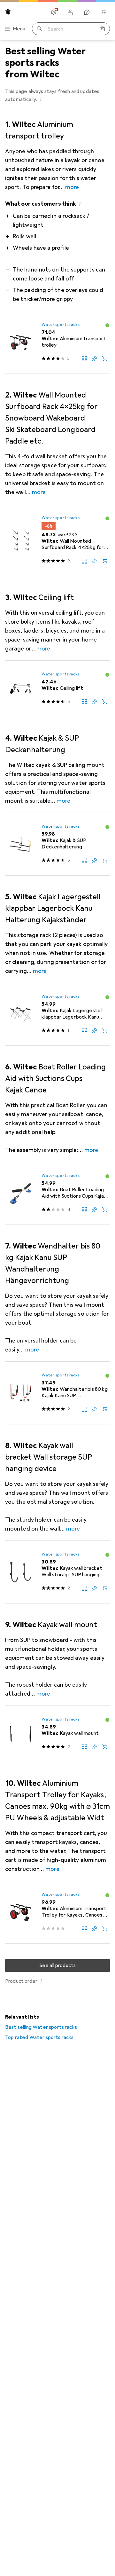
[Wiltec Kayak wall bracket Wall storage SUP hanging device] (57, 1572)
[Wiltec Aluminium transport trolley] (57, 343)
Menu (19, 29)
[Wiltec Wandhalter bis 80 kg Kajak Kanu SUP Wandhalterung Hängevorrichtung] (57, 1393)
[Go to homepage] (8, 12)
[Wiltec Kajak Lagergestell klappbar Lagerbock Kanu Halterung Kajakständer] (57, 1014)
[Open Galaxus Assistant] (87, 12)
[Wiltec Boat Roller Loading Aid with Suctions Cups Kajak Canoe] (57, 1193)
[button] (41, 99)
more (72, 187)
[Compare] (84, 358)
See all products (58, 1965)
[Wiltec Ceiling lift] (57, 689)
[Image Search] (102, 29)
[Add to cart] (105, 358)
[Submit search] (40, 29)
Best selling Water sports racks (41, 2027)
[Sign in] (70, 12)
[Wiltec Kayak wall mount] (57, 1734)
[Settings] (54, 12)
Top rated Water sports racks (39, 2037)
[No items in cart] (103, 12)
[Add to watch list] (95, 358)
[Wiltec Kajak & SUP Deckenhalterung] (57, 844)
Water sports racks (60, 325)
